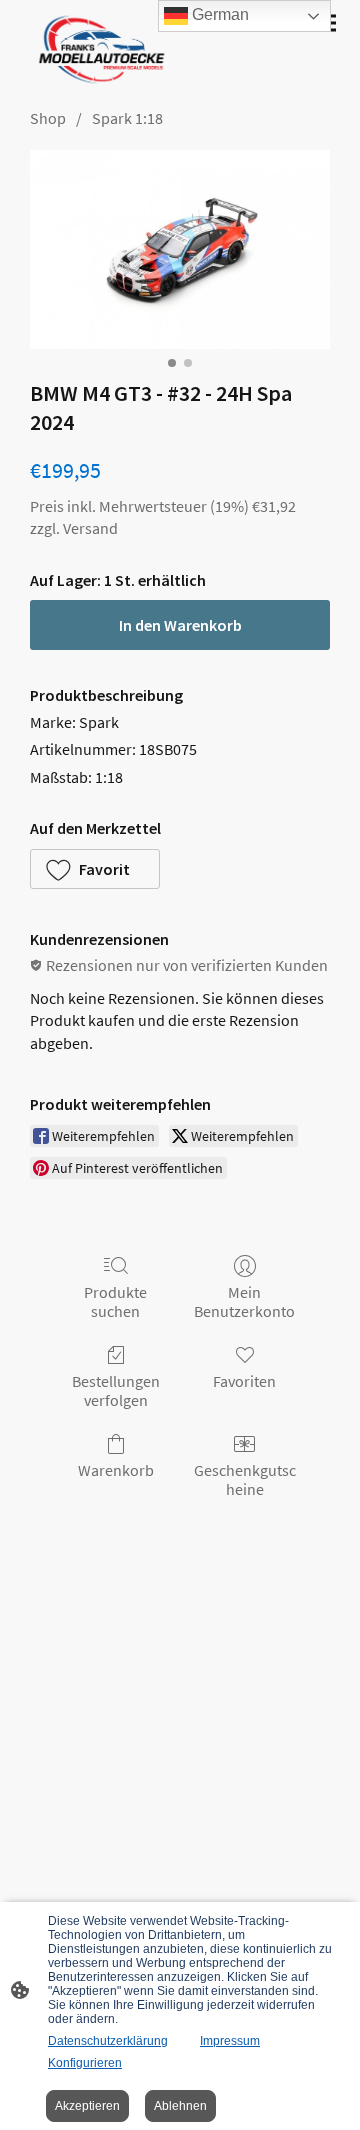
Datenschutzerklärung (108, 2041)
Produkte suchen (115, 1301)
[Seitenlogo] (98, 49)
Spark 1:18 (127, 118)
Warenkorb (116, 1470)
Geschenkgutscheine (245, 1479)
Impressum (230, 2041)
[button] (95, 869)
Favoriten (244, 1381)
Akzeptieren (87, 2106)
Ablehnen (180, 2106)
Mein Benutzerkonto (244, 1301)
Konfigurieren (85, 2063)
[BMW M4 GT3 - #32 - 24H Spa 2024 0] (180, 249)
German (218, 14)
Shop (48, 118)
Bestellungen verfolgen (116, 1390)
